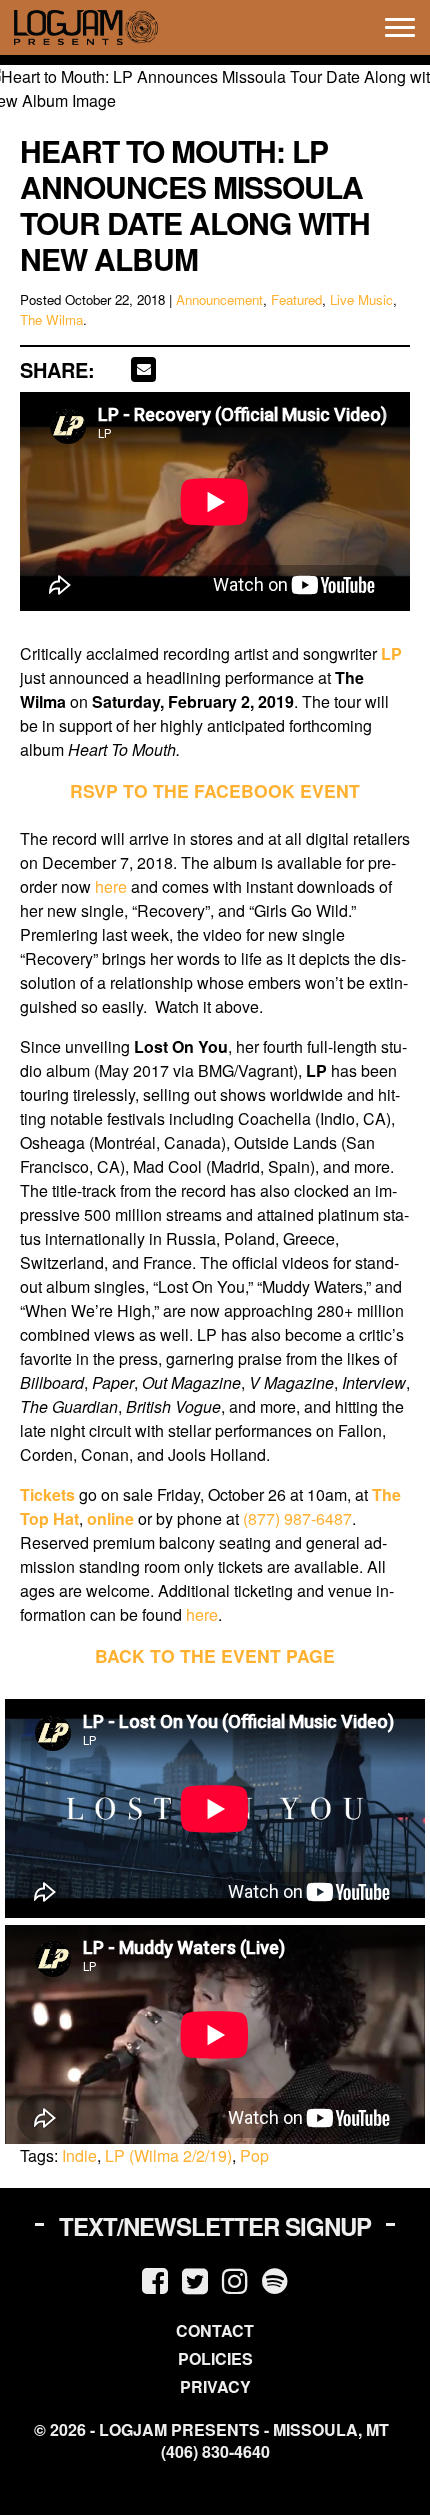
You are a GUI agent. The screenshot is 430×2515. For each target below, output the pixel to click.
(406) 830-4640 (215, 2452)
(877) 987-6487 (297, 1518)
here (111, 886)
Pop (254, 2155)
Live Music (361, 299)
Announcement (219, 299)
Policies (215, 2358)
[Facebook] (155, 2279)
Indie (79, 2155)
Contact (215, 2330)
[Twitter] (195, 2279)
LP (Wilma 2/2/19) (168, 2155)
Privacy (215, 2386)
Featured (296, 299)
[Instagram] (235, 2279)
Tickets (47, 1494)
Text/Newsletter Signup (215, 2226)
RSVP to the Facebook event (215, 790)
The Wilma (51, 319)
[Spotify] (275, 2279)
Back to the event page (215, 1655)
